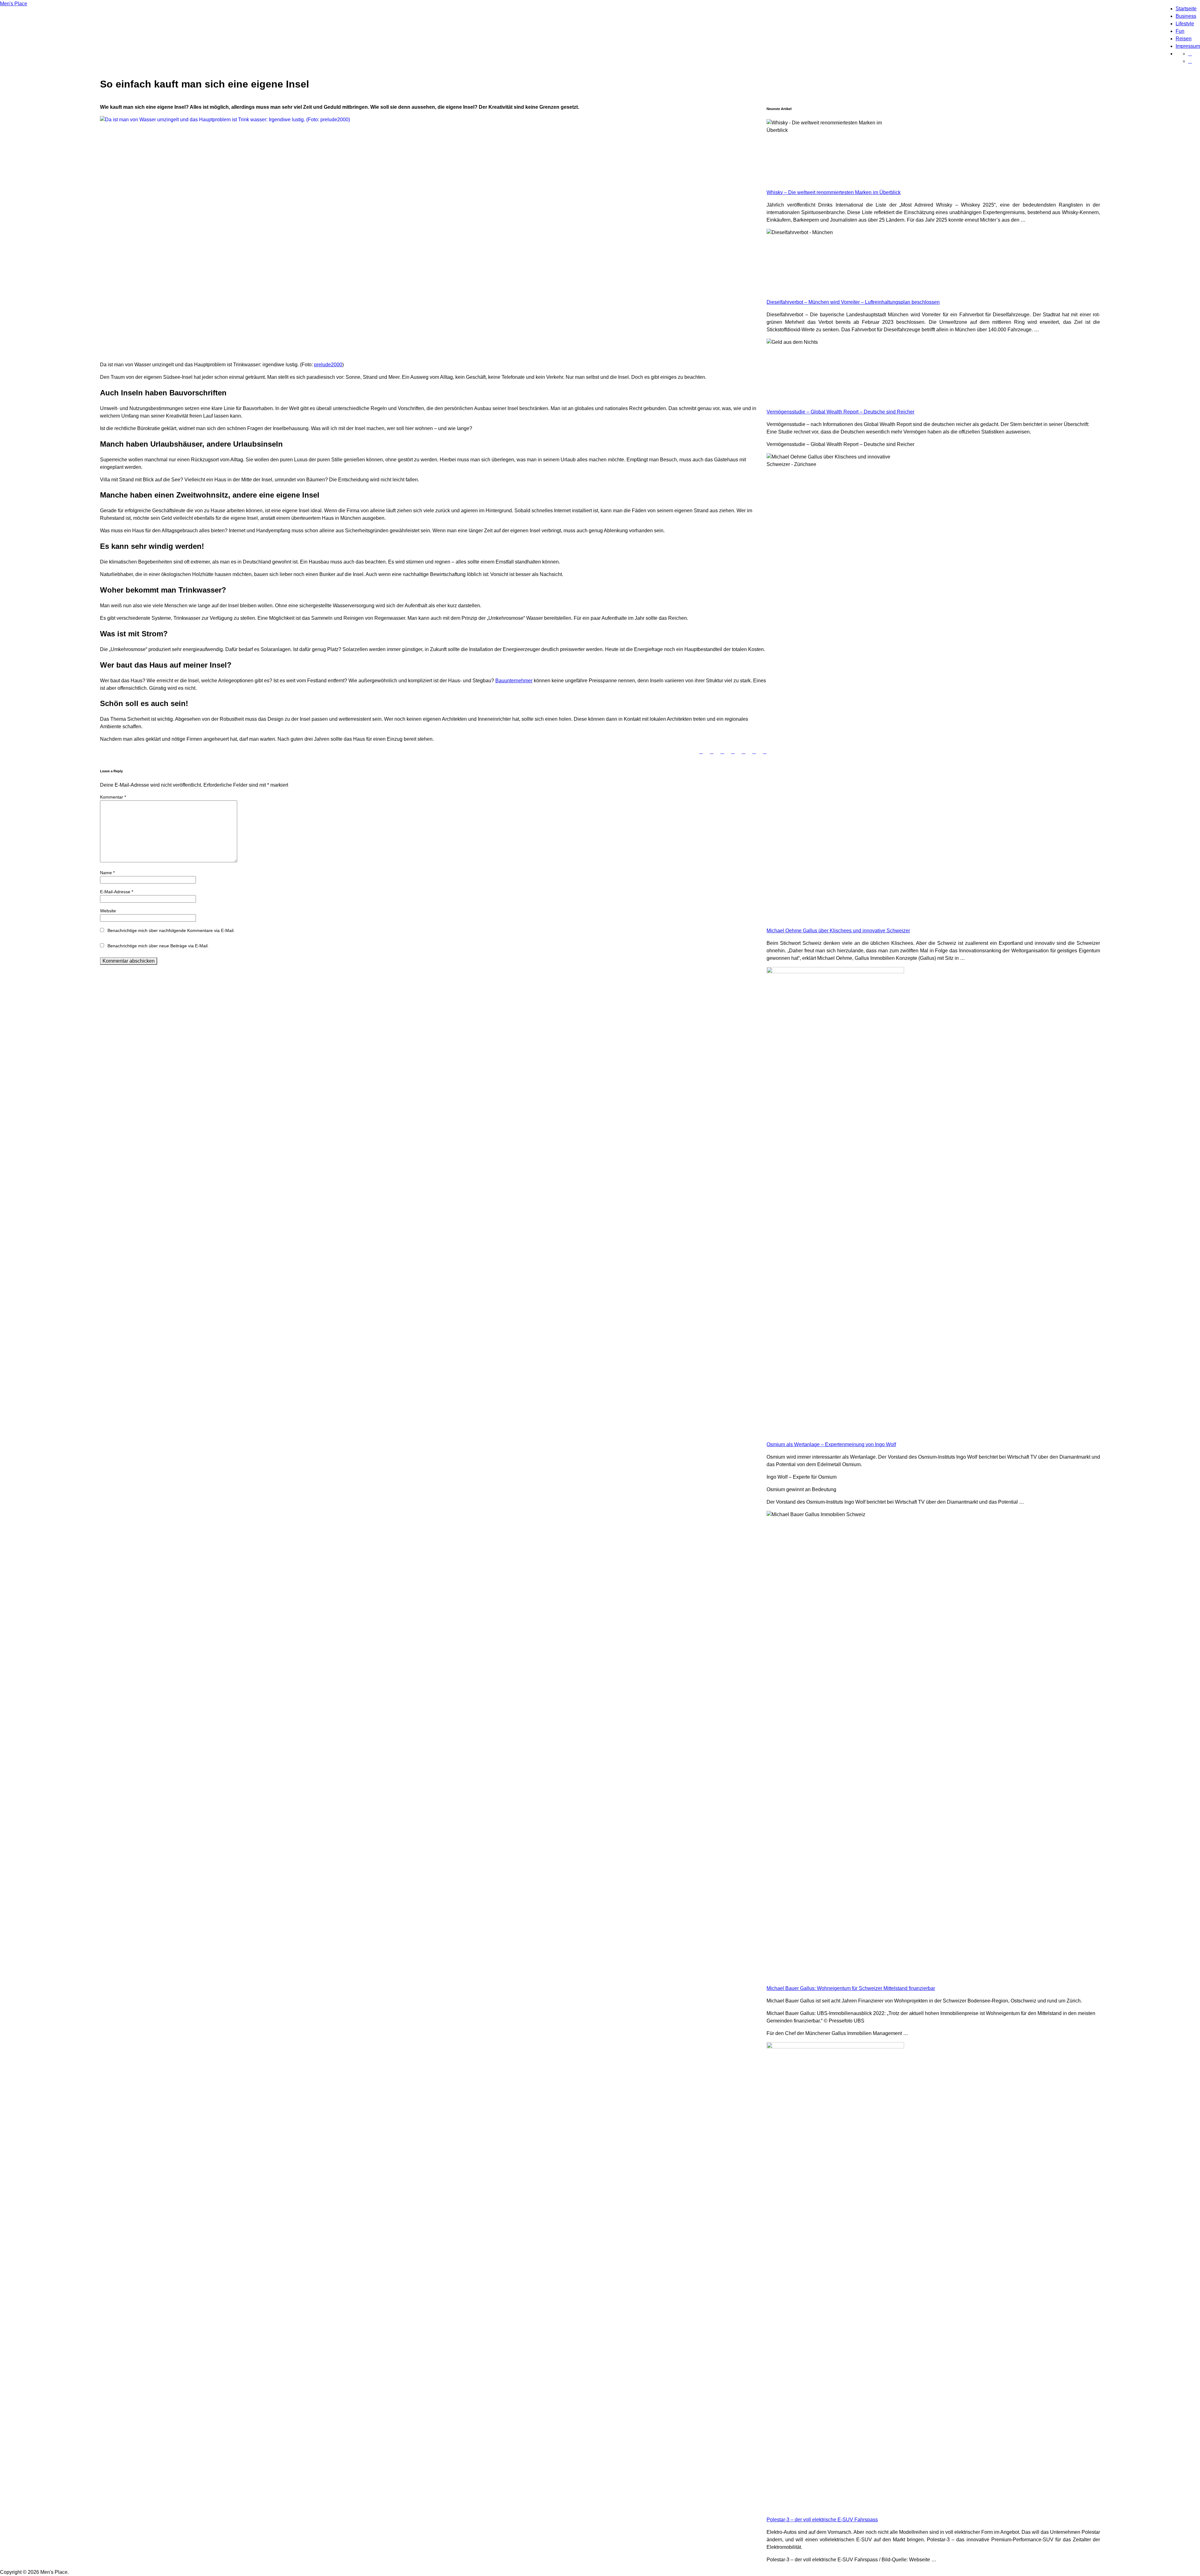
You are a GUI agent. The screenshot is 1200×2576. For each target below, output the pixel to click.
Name (107, 873)
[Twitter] (1190, 54)
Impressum (1188, 46)
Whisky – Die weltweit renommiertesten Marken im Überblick (834, 192)
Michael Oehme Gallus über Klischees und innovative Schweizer (838, 931)
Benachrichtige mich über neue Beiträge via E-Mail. (158, 946)
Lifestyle (1185, 24)
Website (108, 911)
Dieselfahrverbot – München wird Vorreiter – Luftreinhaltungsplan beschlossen (853, 302)
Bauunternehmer (514, 681)
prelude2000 (328, 365)
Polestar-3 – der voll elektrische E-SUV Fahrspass (822, 2520)
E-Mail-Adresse (117, 892)
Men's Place (14, 4)
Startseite (1186, 9)
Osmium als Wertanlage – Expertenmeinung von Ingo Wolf (831, 1444)
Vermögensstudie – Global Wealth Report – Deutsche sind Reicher (840, 412)
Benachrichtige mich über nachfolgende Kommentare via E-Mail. (171, 930)
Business (1186, 16)
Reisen (1184, 39)
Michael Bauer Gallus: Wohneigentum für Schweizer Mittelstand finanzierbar (851, 1988)
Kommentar (113, 797)
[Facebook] (1190, 61)
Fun (1180, 31)
